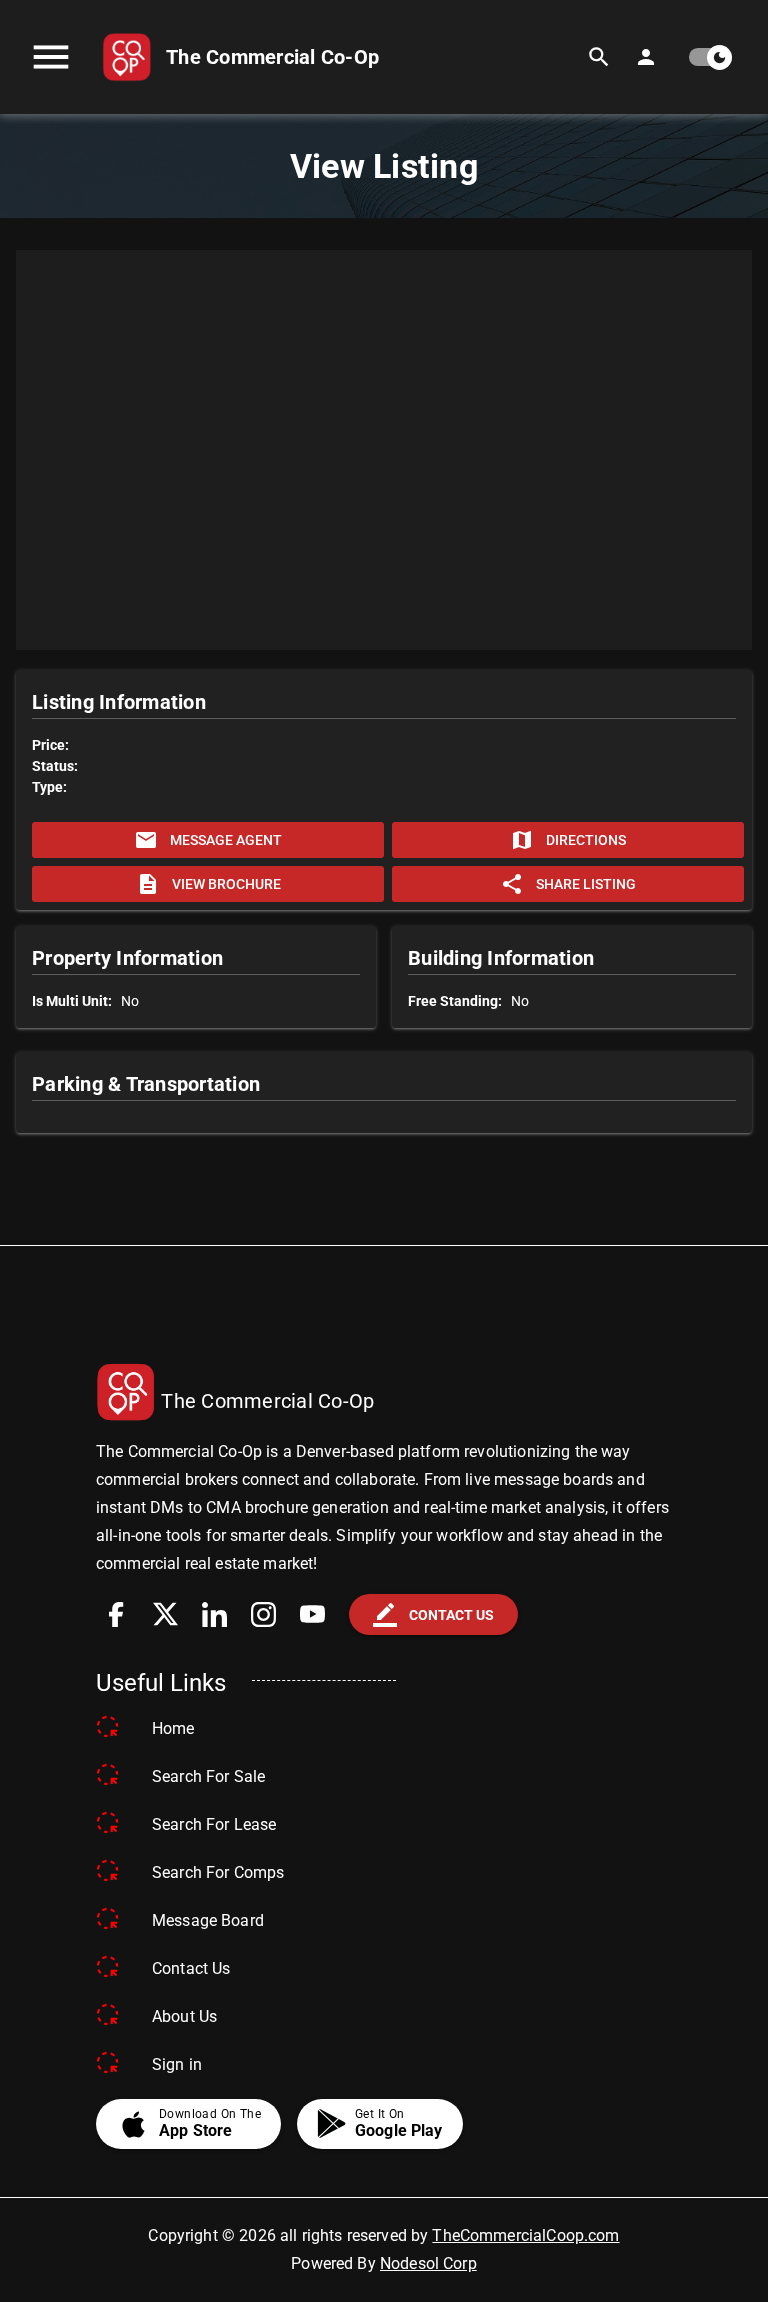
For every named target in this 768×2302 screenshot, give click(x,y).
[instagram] (263, 1614)
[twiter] (165, 1614)
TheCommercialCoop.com (525, 2235)
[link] (240, 57)
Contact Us (191, 1968)
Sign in (177, 2064)
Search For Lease (214, 1824)
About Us (184, 2016)
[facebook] (116, 1614)
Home (173, 1728)
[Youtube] (312, 1614)
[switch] (709, 57)
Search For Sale (208, 1776)
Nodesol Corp (428, 2263)
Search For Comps (218, 1872)
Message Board (208, 1920)
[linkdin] (214, 1614)
